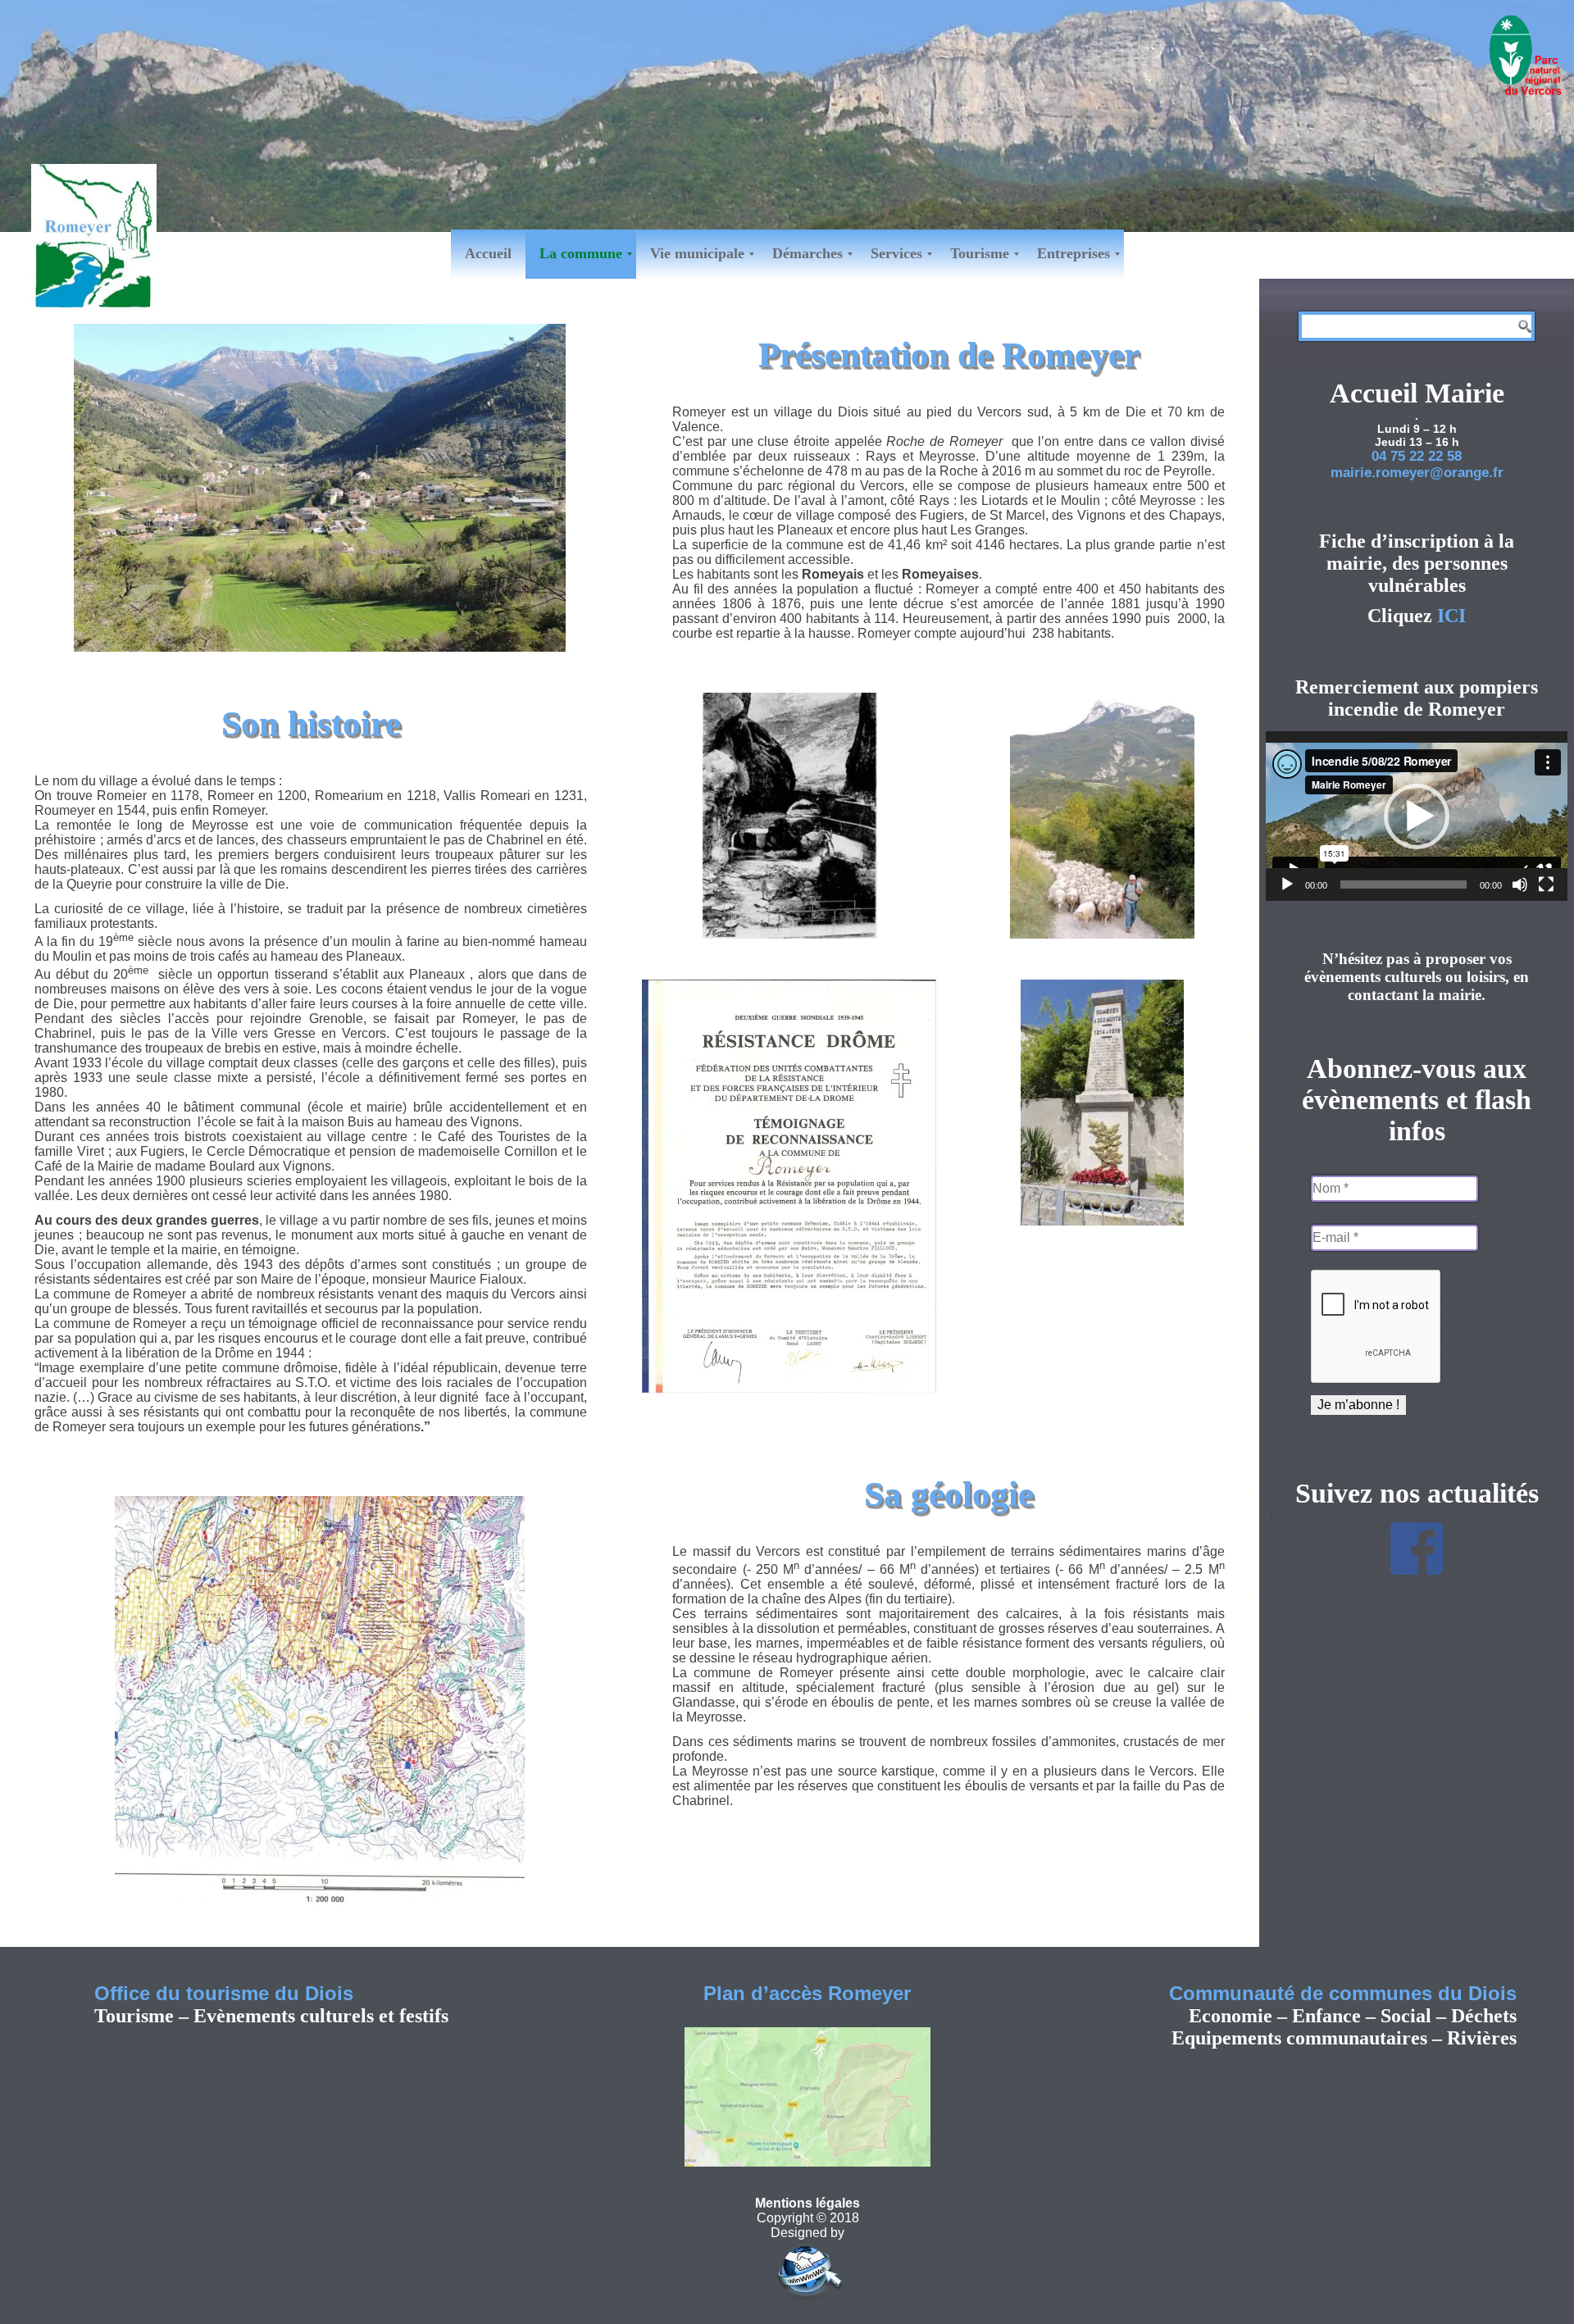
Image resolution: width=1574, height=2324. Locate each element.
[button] (1417, 816)
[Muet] (1520, 885)
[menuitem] (488, 254)
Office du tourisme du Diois (224, 1993)
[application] (1417, 816)
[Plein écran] (1546, 885)
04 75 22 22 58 (1417, 456)
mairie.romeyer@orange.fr (1417, 473)
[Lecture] (1287, 885)
